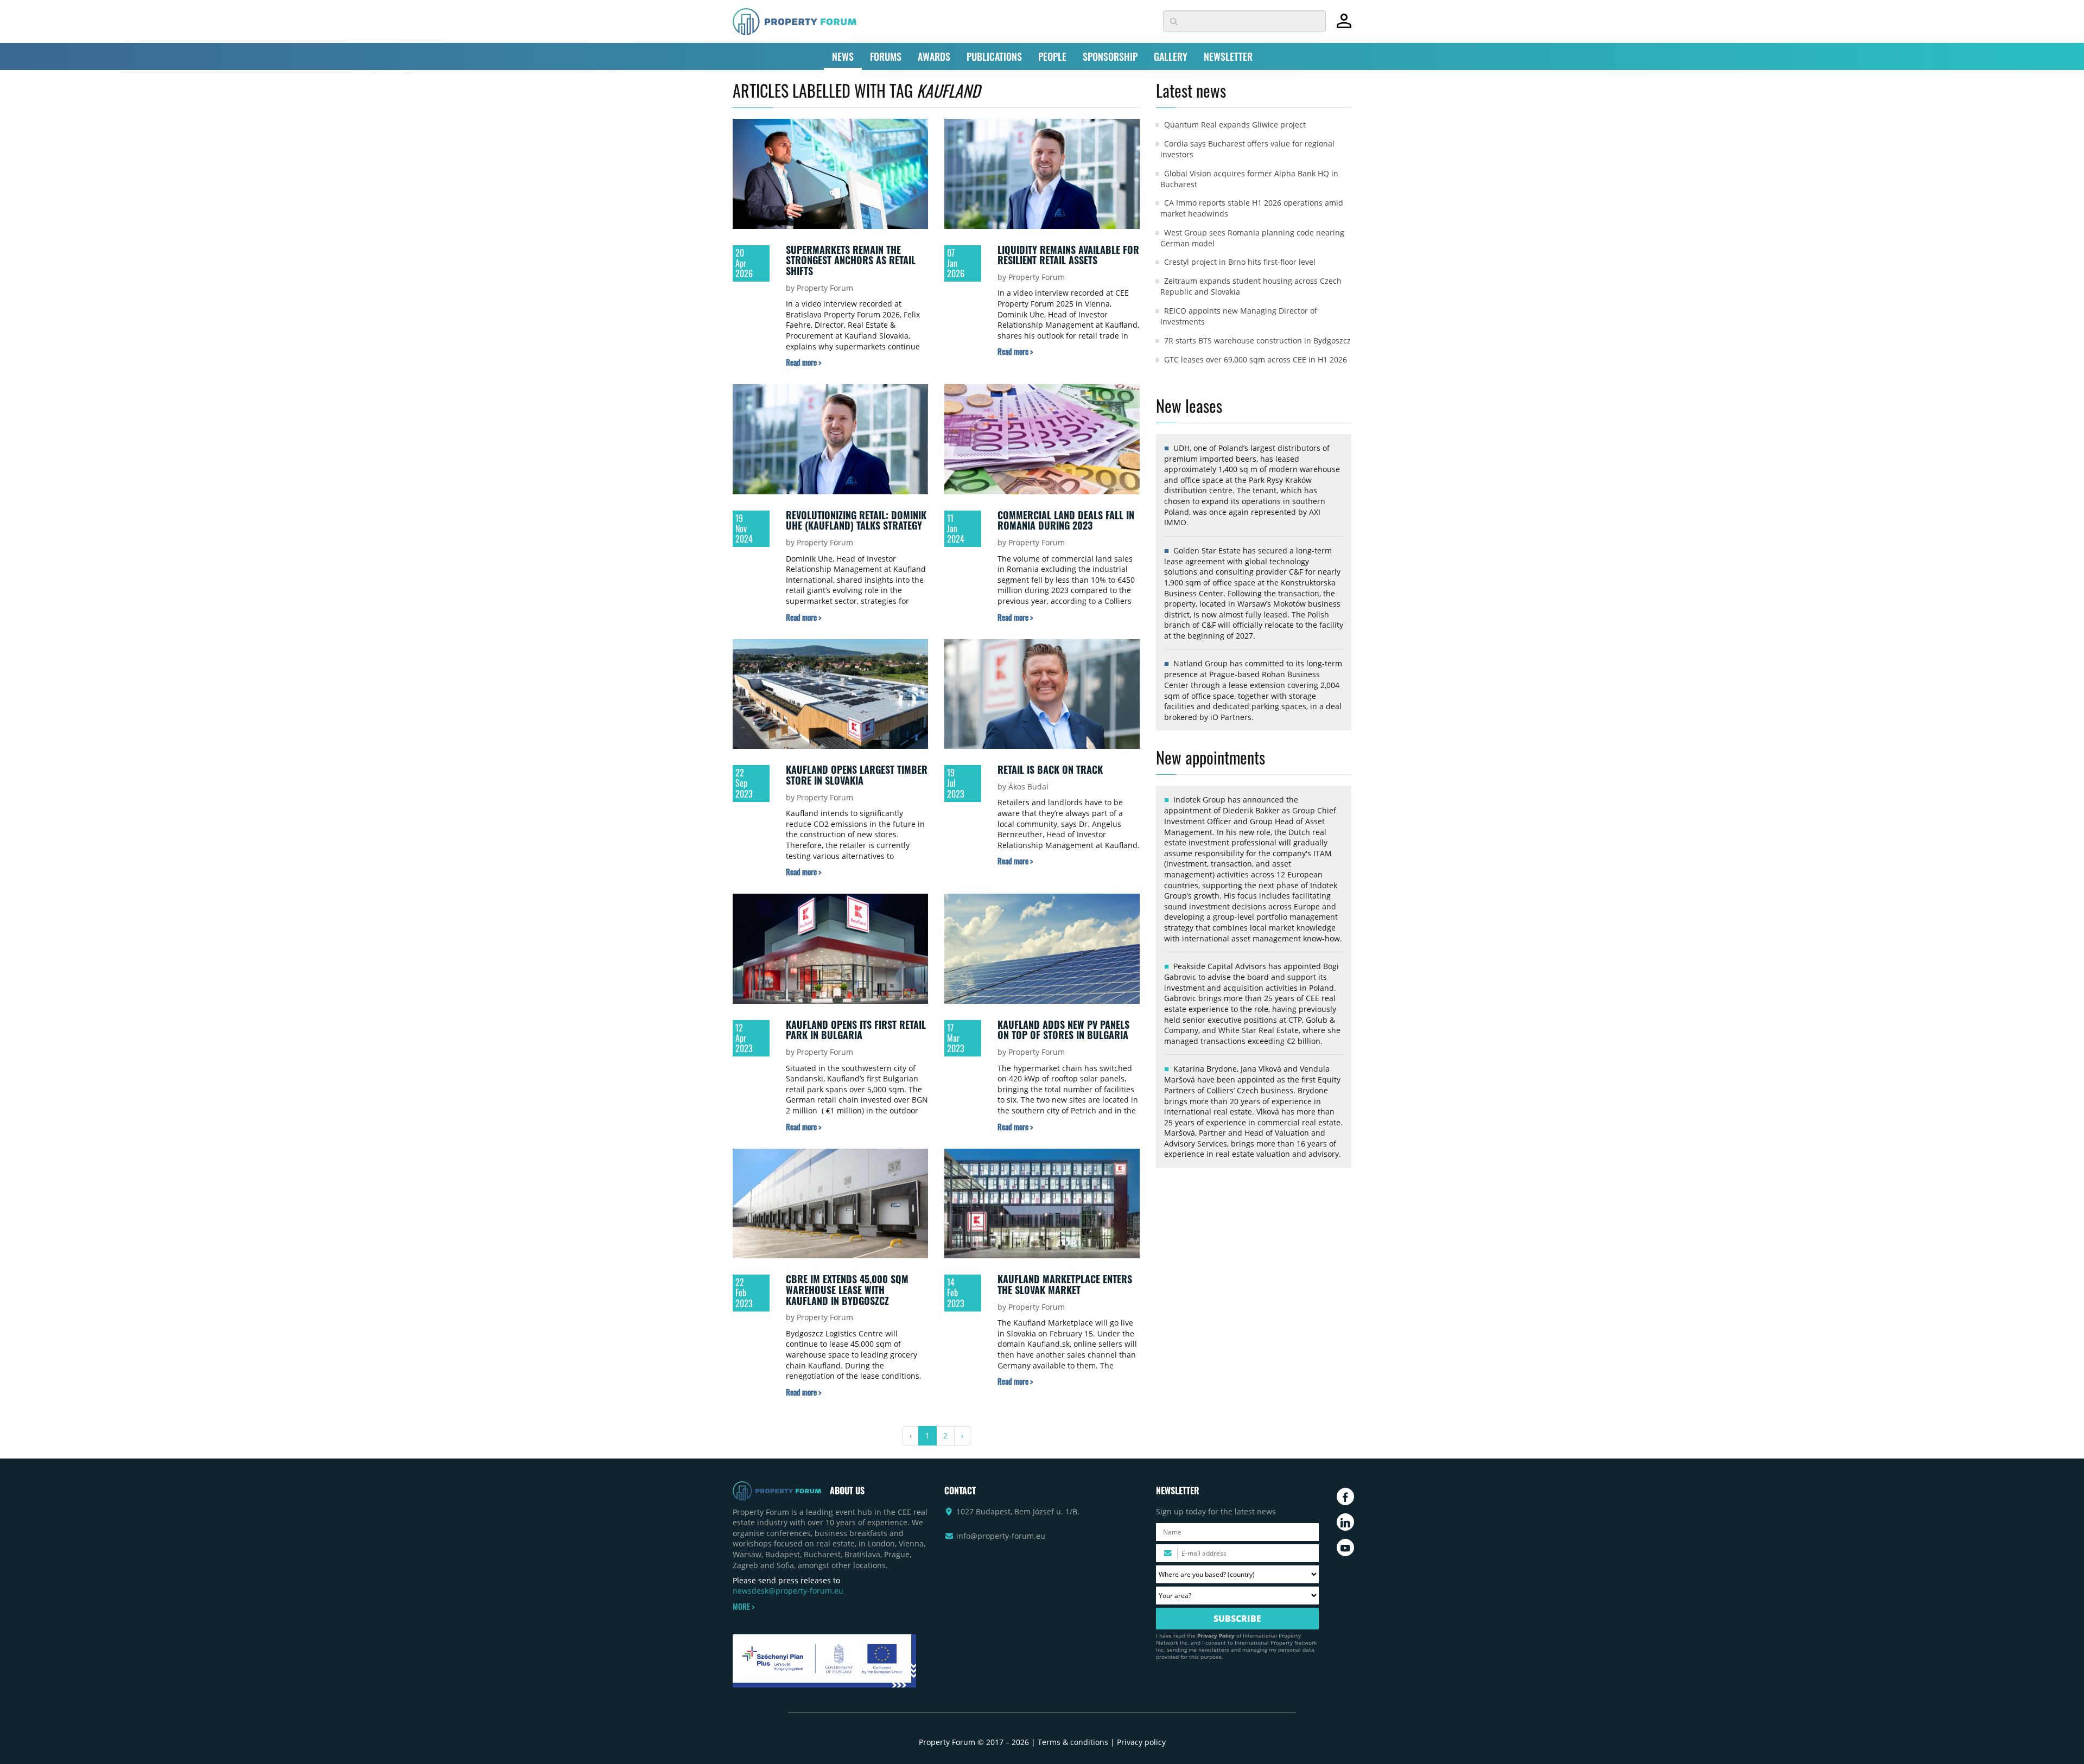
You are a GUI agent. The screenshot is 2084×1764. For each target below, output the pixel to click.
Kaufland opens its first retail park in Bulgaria (856, 1030)
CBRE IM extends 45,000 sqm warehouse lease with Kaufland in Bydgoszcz (847, 1289)
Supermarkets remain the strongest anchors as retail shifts (851, 260)
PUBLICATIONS (994, 56)
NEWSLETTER (1228, 56)
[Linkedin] (1345, 1522)
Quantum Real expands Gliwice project (1235, 125)
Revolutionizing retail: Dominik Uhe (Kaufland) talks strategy (856, 520)
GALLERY (1171, 56)
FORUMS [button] (886, 56)
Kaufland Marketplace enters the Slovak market (1065, 1284)
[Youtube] (1345, 1548)
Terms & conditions (1073, 1742)
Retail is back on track (1050, 769)
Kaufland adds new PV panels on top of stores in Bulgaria (1063, 1030)
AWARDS (934, 56)
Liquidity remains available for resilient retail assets (1068, 255)
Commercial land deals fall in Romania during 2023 (1066, 520)
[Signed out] (1344, 26)
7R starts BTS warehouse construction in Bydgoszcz (1257, 340)
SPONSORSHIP (1110, 56)
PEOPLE (1052, 56)
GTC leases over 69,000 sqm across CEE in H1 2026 (1256, 359)
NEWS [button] (843, 56)
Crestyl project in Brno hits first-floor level (1240, 262)
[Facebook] (1345, 1496)
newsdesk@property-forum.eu (788, 1591)
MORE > (744, 1607)
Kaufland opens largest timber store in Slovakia (857, 775)
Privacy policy (1141, 1742)
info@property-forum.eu (1001, 1536)
